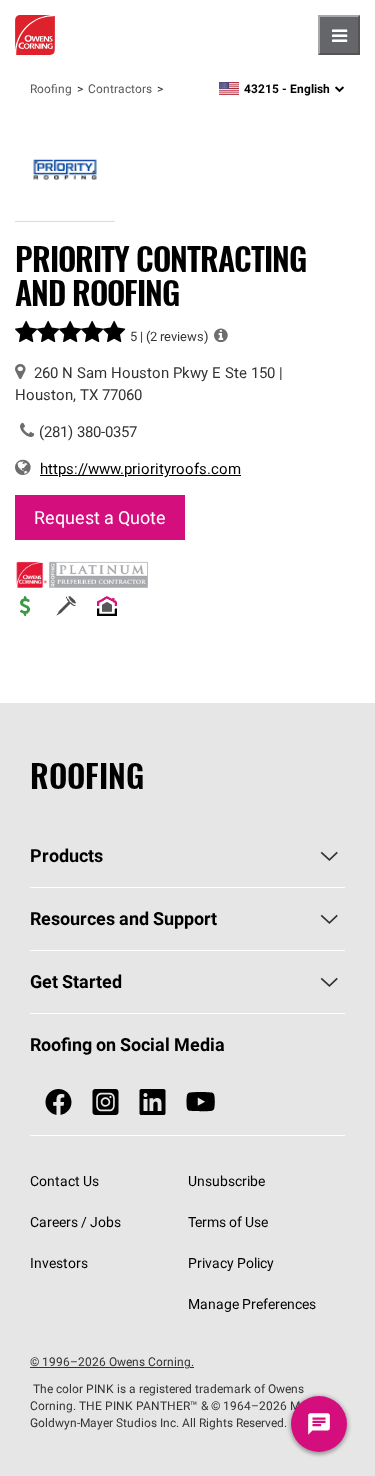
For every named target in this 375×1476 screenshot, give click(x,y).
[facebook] (58, 1102)
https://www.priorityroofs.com (140, 468)
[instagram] (105, 1102)
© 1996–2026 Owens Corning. (112, 1361)
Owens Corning (35, 35)
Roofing (51, 88)
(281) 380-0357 (88, 431)
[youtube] (200, 1102)
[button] (221, 335)
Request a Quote (100, 517)
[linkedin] (152, 1102)
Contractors (120, 88)
